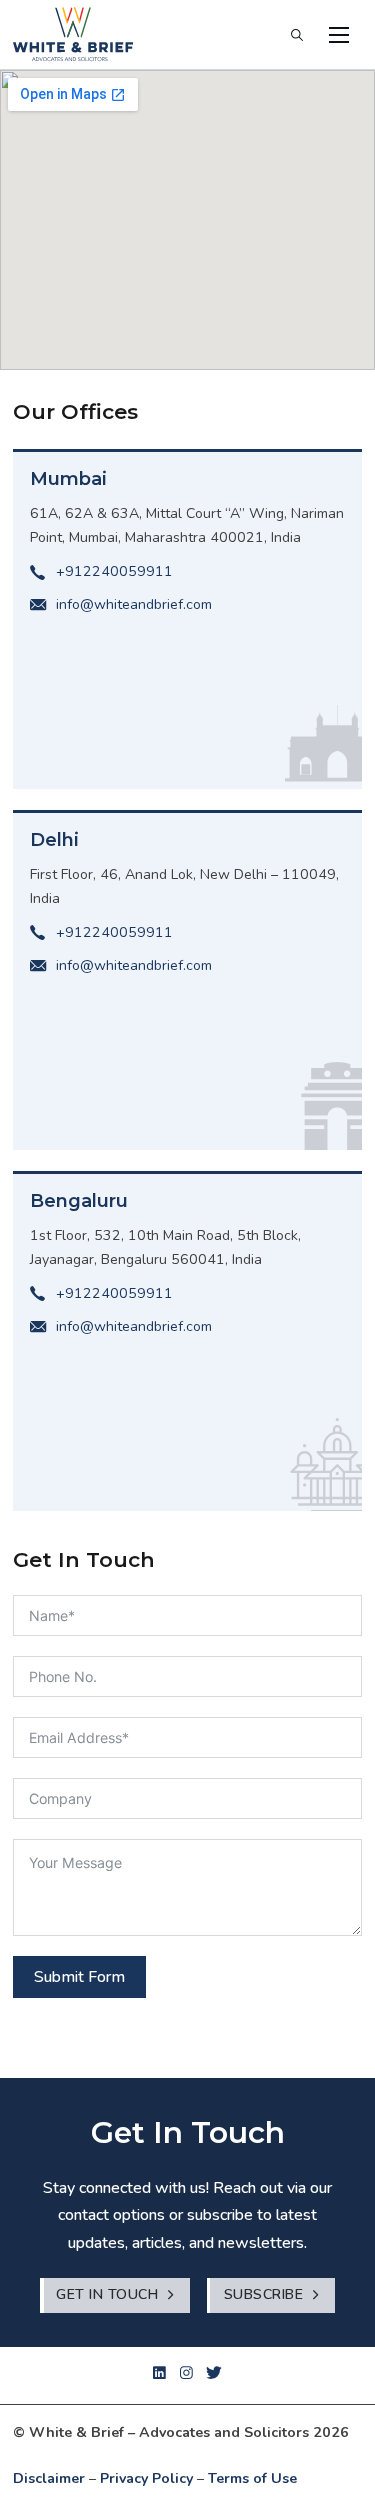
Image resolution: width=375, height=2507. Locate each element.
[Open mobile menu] (339, 35)
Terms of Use (252, 2478)
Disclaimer (49, 2478)
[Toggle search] (297, 35)
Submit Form (79, 1977)
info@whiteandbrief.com (134, 604)
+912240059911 (114, 571)
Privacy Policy (146, 2478)
